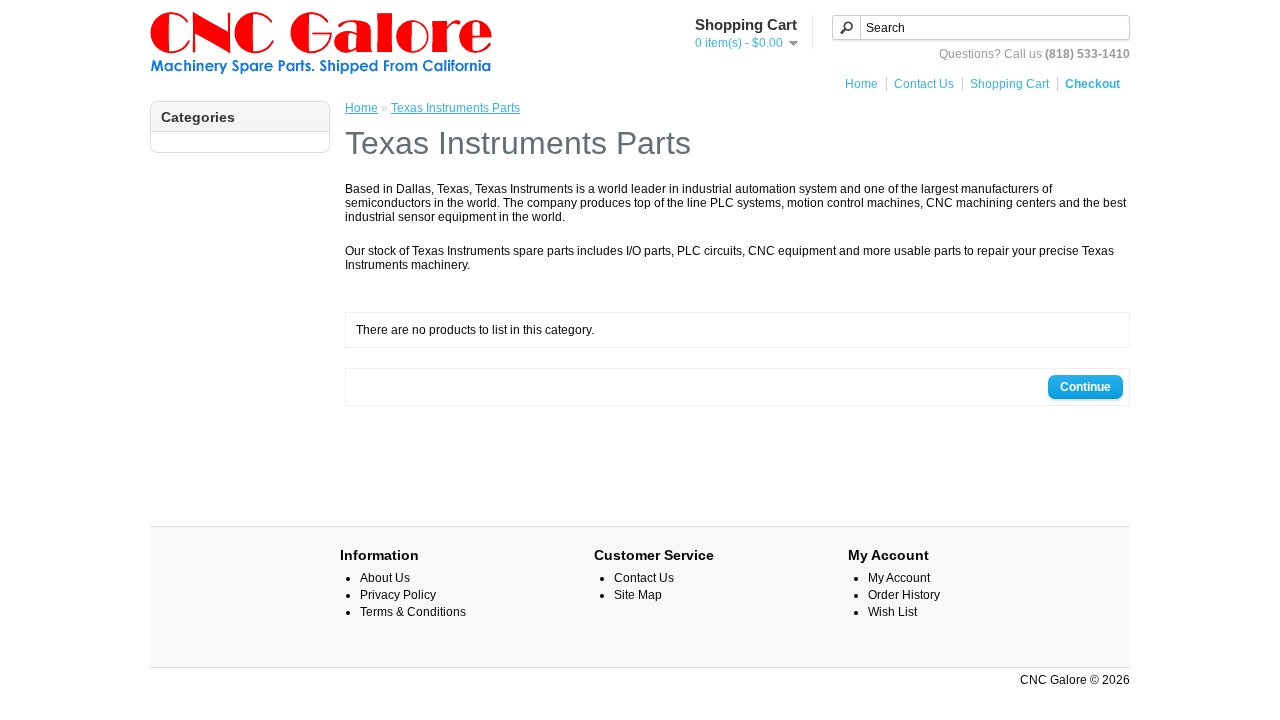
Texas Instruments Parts (455, 108)
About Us (385, 578)
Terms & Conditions (413, 612)
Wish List (892, 612)
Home (861, 84)
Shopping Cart (1009, 84)
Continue (1085, 387)
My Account (899, 578)
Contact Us (924, 84)
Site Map (638, 595)
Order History (904, 595)
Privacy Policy (398, 595)
